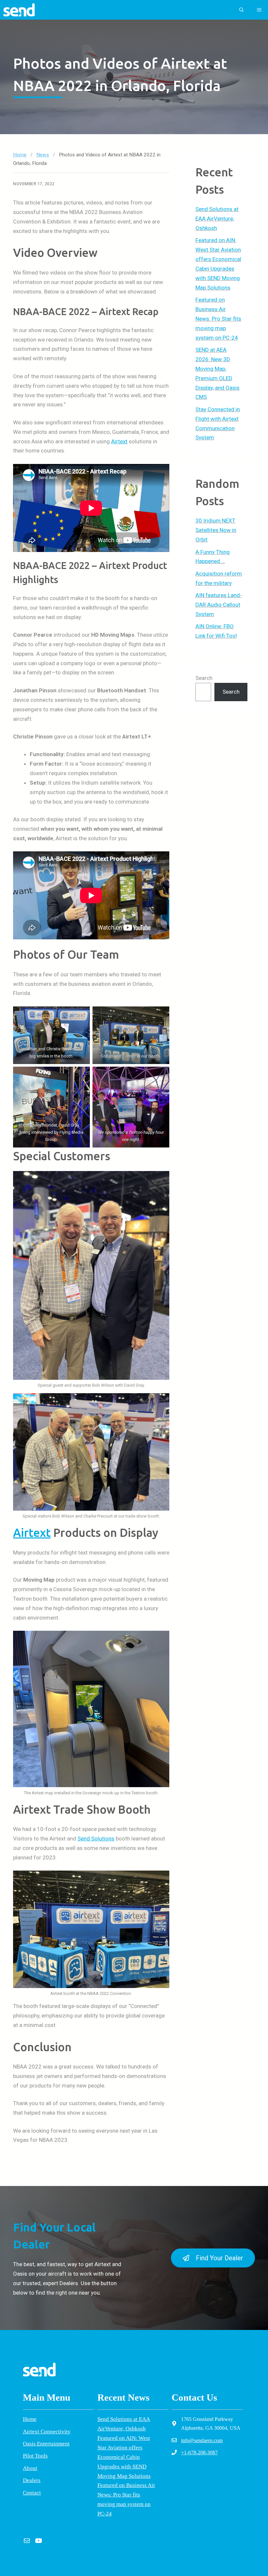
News (43, 155)
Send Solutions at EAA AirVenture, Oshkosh (217, 219)
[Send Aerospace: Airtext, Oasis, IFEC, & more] (19, 10)
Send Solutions (96, 1839)
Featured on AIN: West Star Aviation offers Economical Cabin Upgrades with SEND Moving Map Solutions (124, 2457)
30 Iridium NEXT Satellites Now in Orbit (216, 530)
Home (20, 155)
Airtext (119, 441)
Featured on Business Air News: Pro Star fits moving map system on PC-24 (218, 319)
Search (204, 678)
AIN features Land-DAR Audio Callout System (219, 605)
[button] (242, 10)
